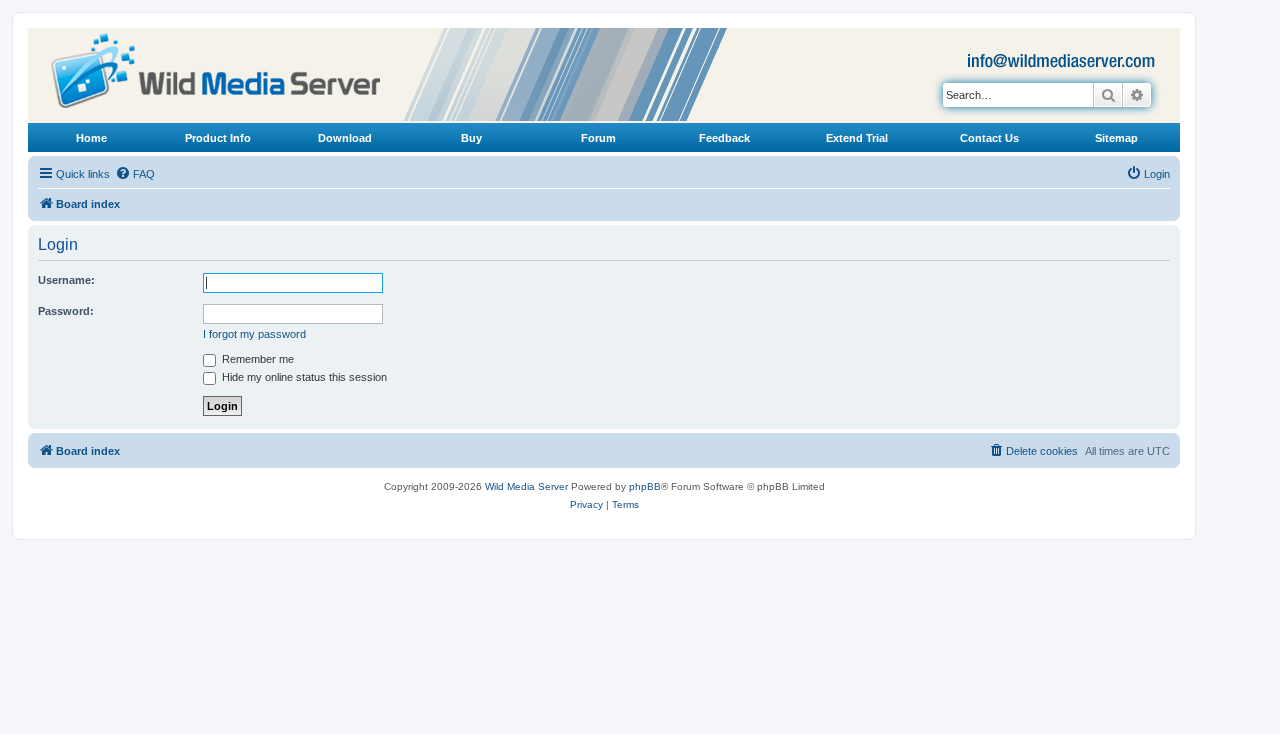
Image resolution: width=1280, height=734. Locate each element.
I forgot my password (254, 334)
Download (345, 138)
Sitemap (1116, 138)
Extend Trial (857, 138)
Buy (471, 138)
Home (91, 138)
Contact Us (989, 138)
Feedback (724, 138)
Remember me (256, 359)
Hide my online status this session (303, 377)
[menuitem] (135, 174)
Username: (66, 280)
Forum (598, 138)
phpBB (645, 486)
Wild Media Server (526, 486)
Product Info (218, 138)
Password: (66, 311)
